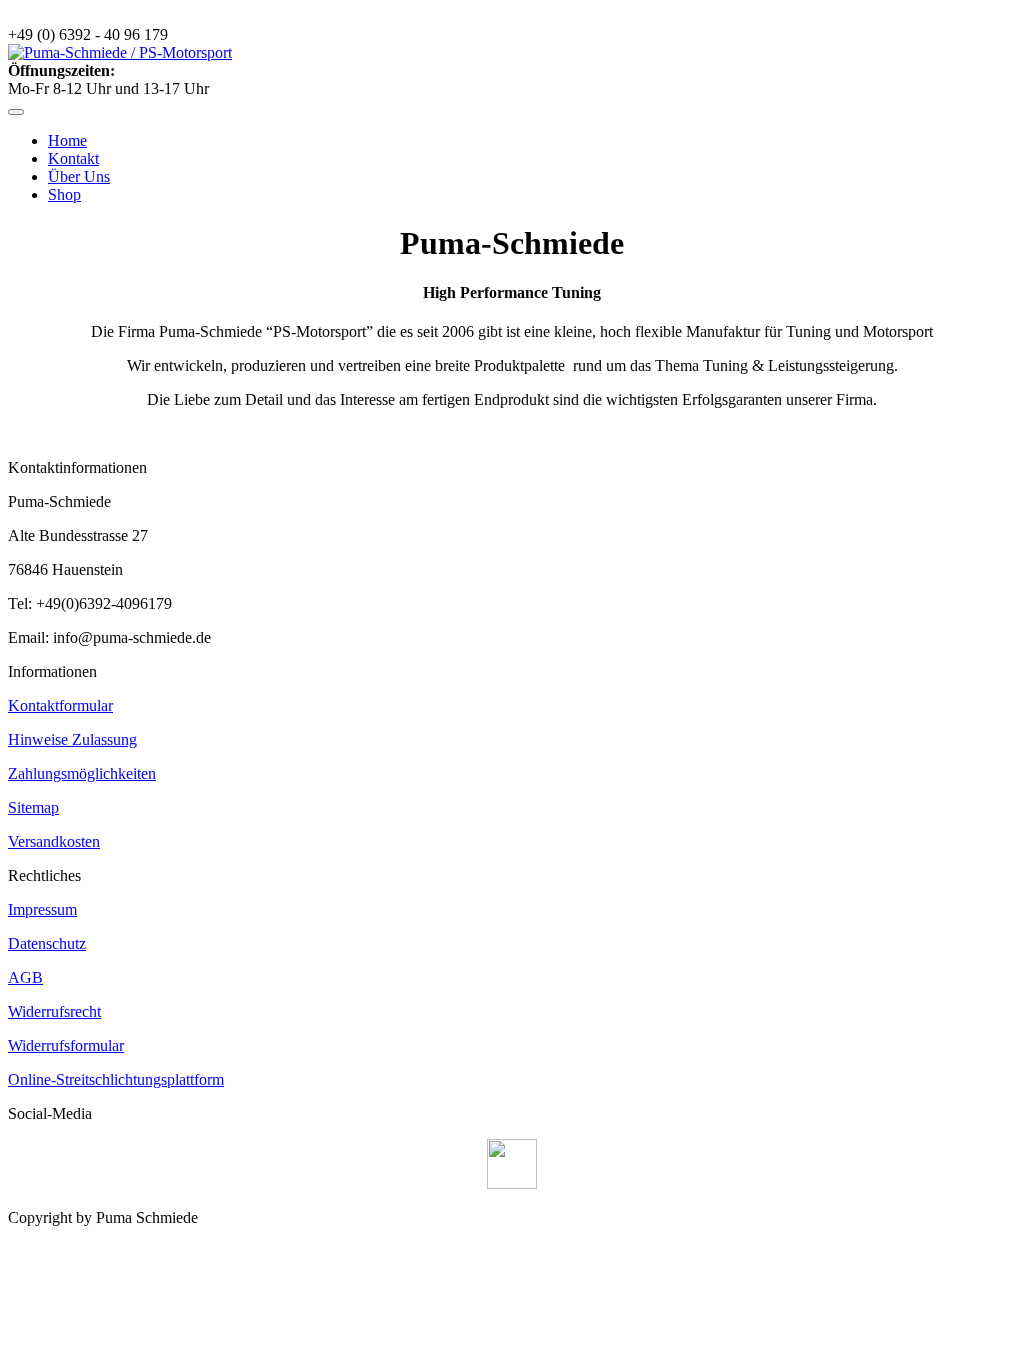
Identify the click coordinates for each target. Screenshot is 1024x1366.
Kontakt (73, 158)
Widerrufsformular (66, 1045)
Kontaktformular (60, 705)
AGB (25, 977)
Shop (64, 194)
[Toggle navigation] (16, 112)
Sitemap (33, 807)
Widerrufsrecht (54, 1011)
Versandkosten (54, 841)
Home (67, 140)
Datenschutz (47, 943)
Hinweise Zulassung (72, 739)
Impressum (42, 909)
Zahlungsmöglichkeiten (82, 773)
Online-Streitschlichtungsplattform (116, 1079)
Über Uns (79, 176)
